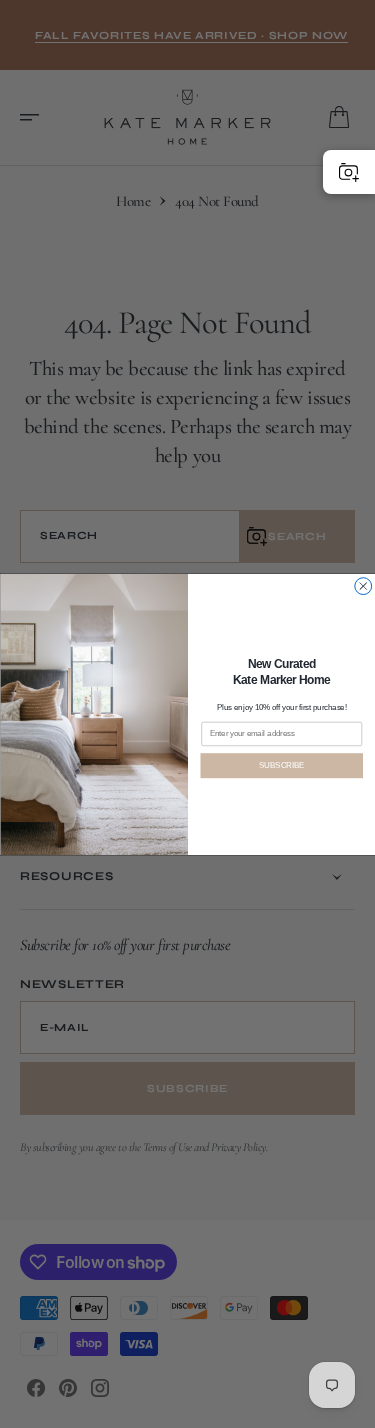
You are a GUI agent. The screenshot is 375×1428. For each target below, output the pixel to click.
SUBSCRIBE (281, 765)
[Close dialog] (362, 585)
